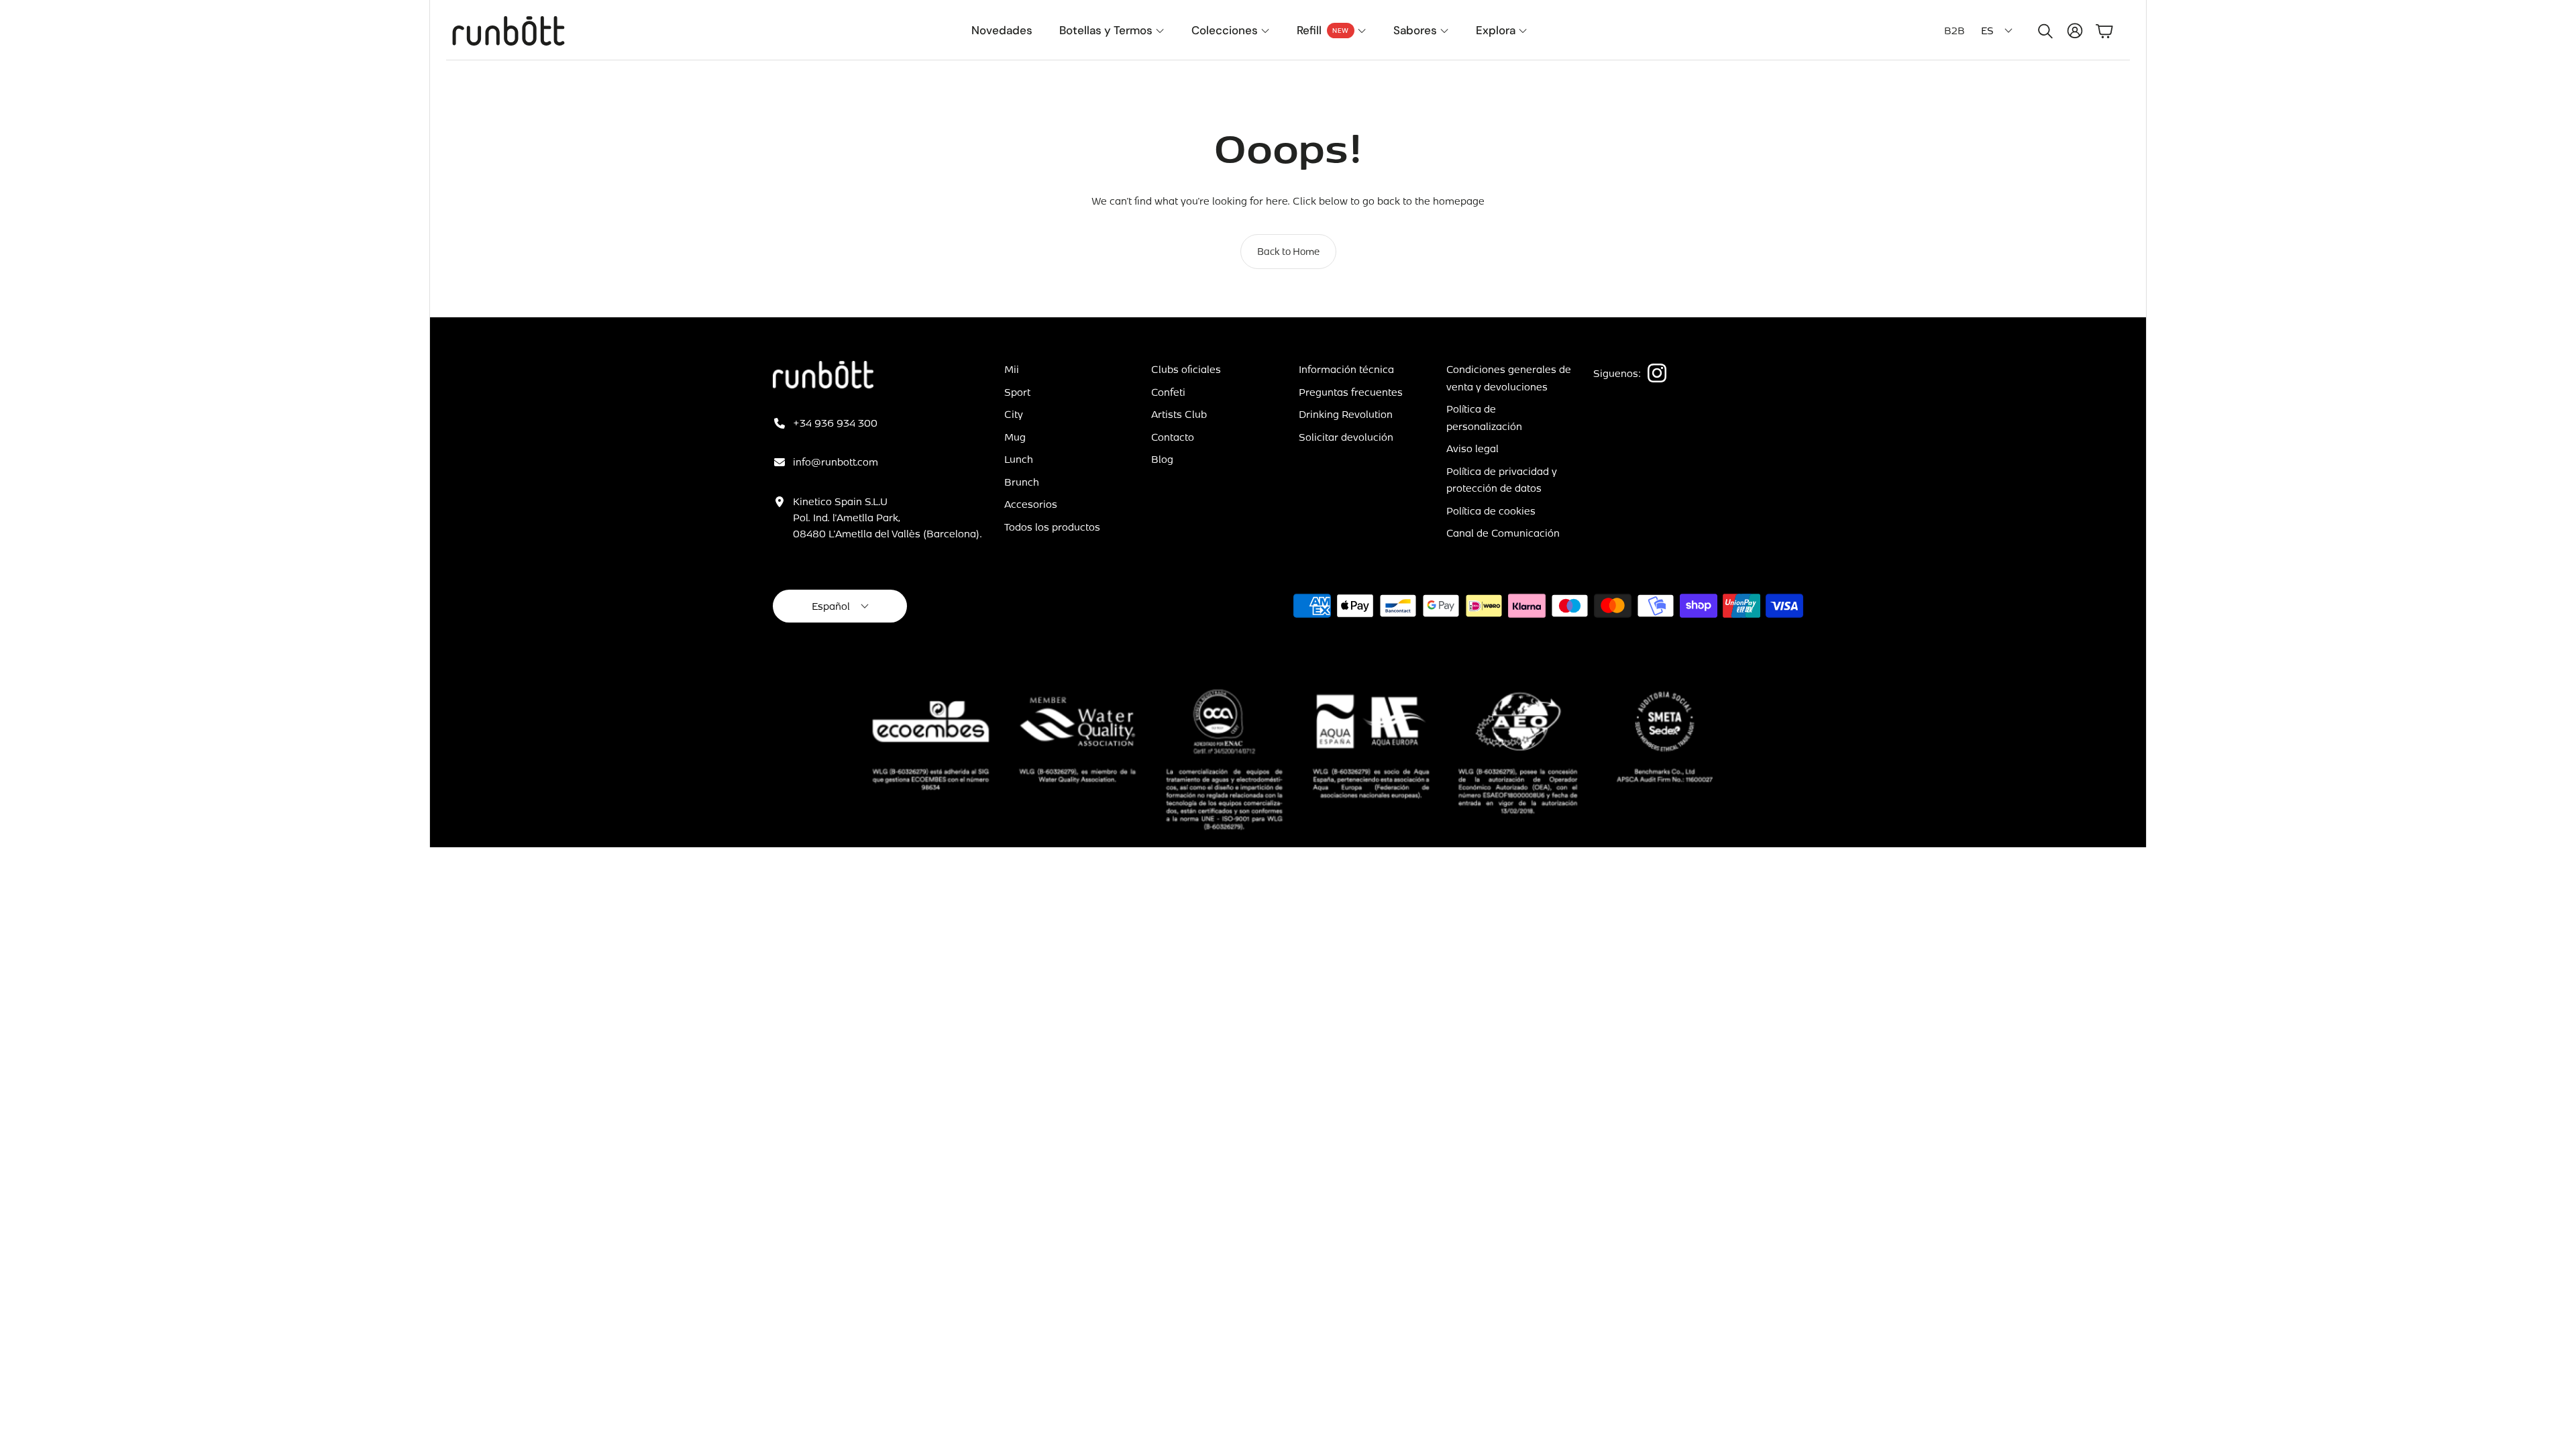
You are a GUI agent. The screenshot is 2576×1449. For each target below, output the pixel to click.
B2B (1954, 30)
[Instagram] (1657, 373)
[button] (2043, 31)
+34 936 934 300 (835, 423)
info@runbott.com (836, 462)
